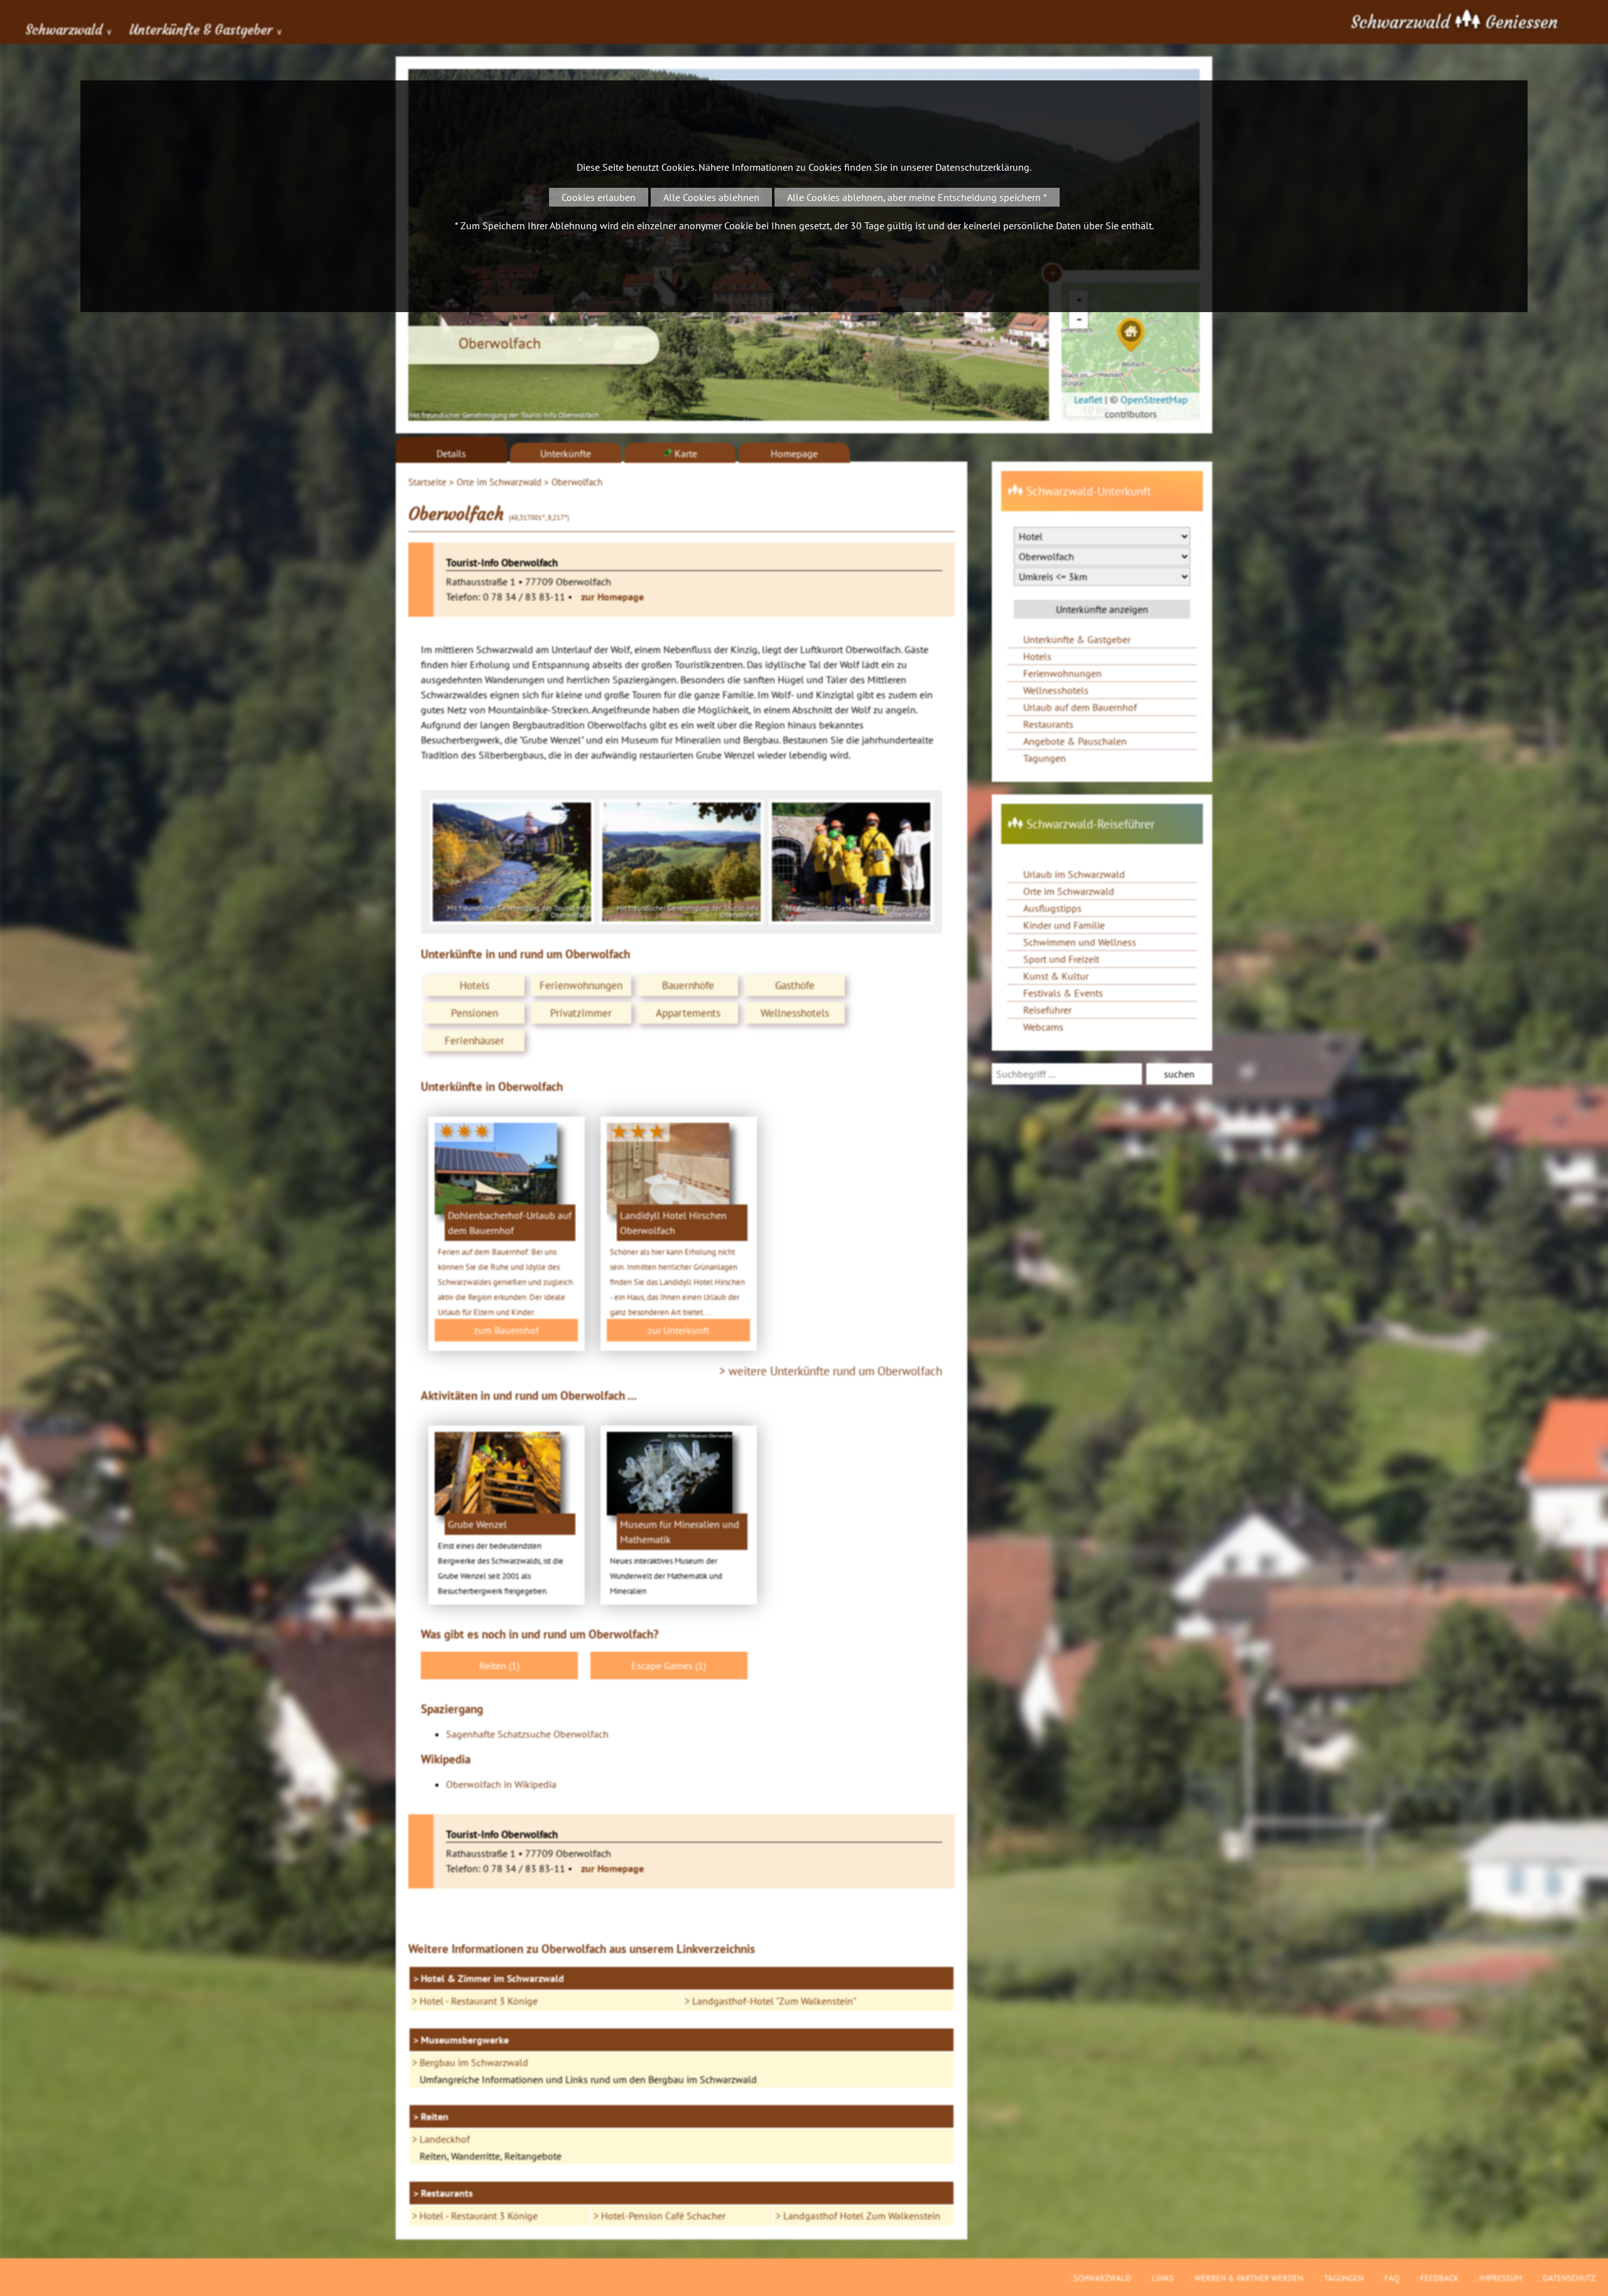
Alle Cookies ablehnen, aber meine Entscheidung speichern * (917, 197)
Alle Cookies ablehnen (711, 197)
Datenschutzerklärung (982, 167)
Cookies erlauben (599, 197)
